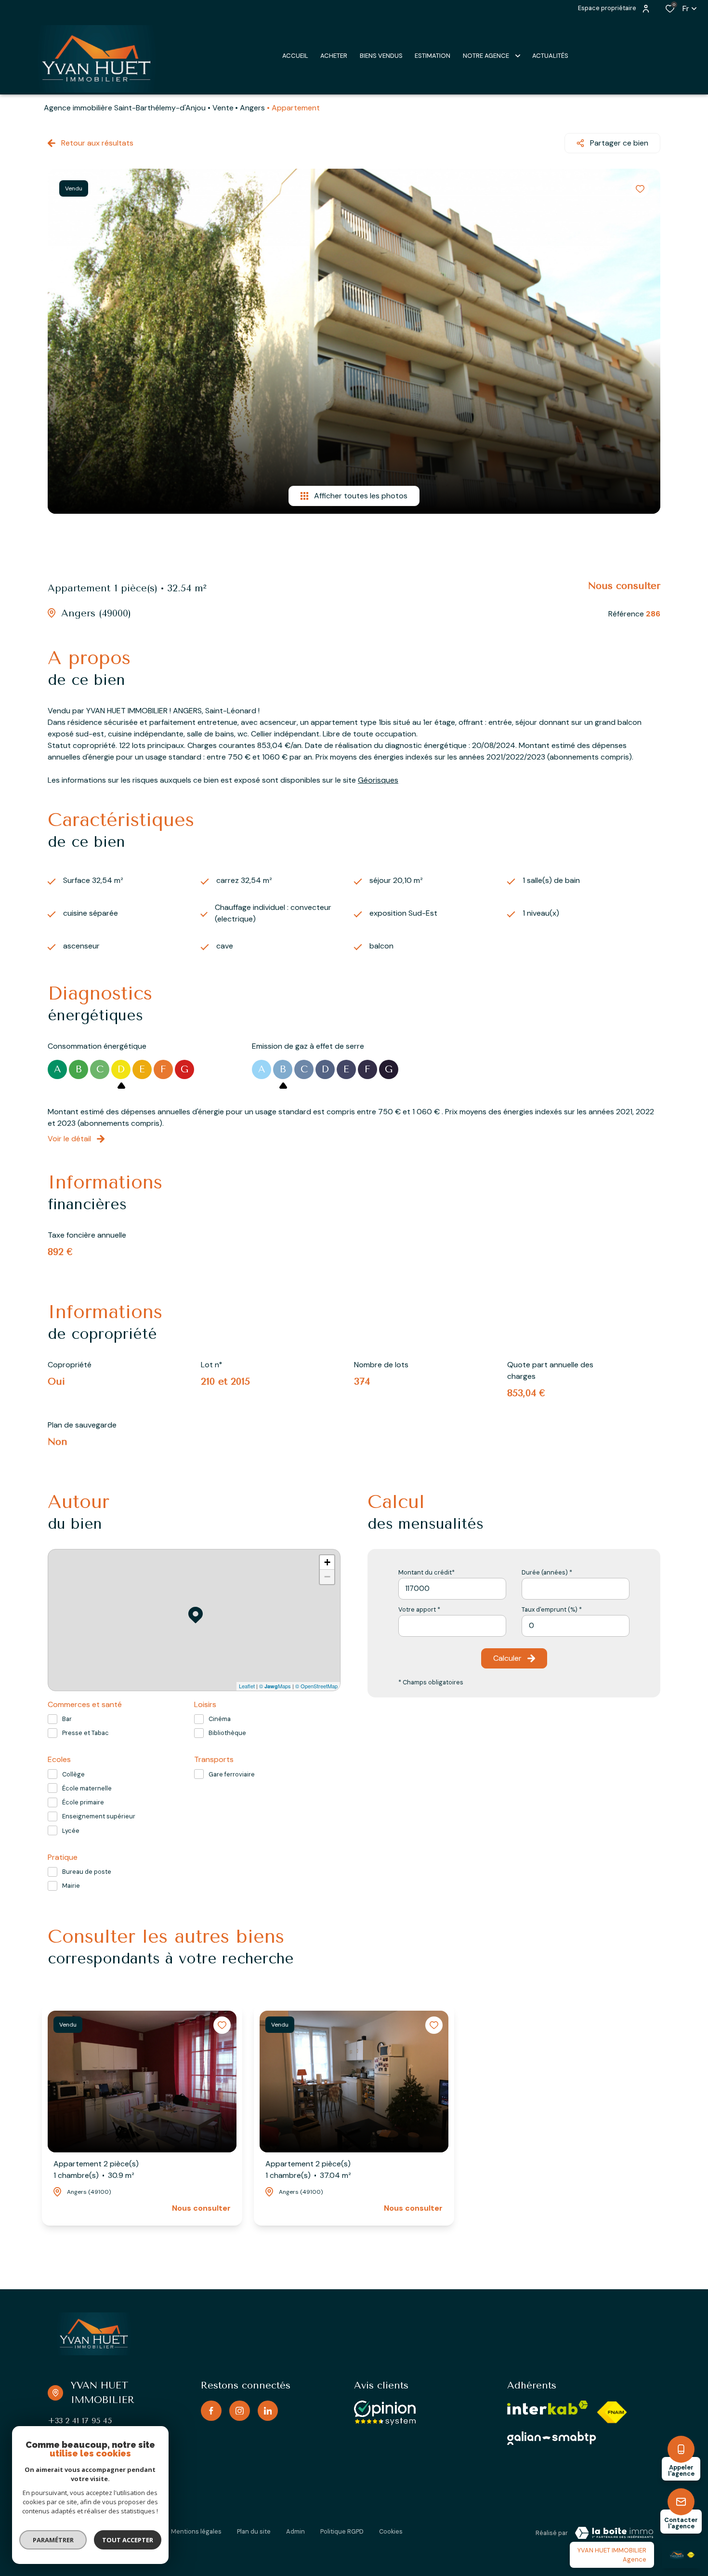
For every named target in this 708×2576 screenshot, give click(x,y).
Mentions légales (196, 2531)
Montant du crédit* (426, 1572)
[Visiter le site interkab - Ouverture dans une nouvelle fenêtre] (552, 2438)
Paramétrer (53, 2540)
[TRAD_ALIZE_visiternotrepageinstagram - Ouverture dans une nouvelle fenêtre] (240, 2411)
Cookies (391, 2531)
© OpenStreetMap (316, 1686)
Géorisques (378, 780)
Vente (223, 108)
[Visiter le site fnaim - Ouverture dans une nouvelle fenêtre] (612, 2412)
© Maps (275, 1686)
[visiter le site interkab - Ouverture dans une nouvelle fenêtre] (548, 2408)
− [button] (327, 1577)
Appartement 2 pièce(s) (96, 2169)
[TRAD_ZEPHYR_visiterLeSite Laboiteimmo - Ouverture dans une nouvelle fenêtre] (614, 2533)
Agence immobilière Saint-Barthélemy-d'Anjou (125, 108)
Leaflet (247, 1686)
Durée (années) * (547, 1572)
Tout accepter (128, 2540)
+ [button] (327, 1562)
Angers (252, 108)
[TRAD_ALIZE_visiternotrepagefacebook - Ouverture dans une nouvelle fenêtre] (211, 2411)
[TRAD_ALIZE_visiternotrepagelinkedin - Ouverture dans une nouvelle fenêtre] (268, 2411)
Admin (295, 2531)
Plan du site (254, 2531)
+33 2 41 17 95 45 (80, 2421)
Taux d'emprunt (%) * (552, 1609)
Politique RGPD (342, 2531)
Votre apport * (419, 1609)
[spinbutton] (576, 1626)
